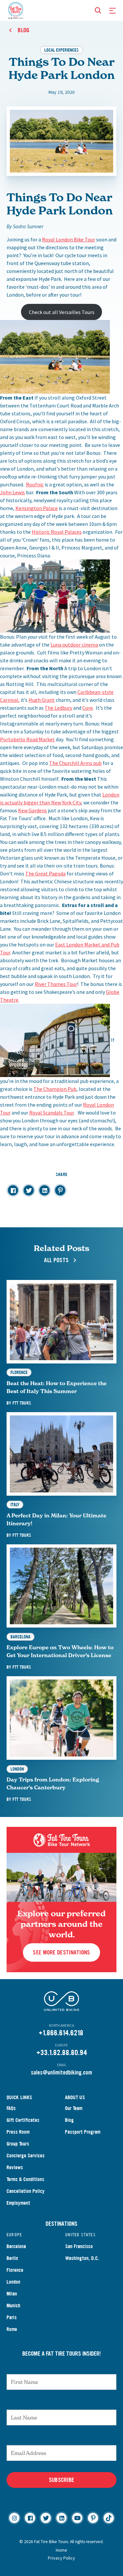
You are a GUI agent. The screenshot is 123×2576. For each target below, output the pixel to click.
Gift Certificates (23, 2120)
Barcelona (16, 2246)
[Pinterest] (93, 2518)
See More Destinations (61, 1953)
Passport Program (83, 2132)
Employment (18, 2203)
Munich (13, 2306)
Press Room (18, 2132)
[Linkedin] (61, 2518)
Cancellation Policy (26, 2191)
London (13, 2282)
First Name (61, 2367)
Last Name (62, 2403)
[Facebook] (30, 2518)
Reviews (15, 2167)
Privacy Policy (61, 2558)
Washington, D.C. (82, 2258)
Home (61, 2550)
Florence (15, 2270)
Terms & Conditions (25, 2179)
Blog (69, 2120)
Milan (12, 2294)
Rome (12, 2329)
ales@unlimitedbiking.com (63, 2073)
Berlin (12, 2258)
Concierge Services (26, 2156)
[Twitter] (46, 2518)
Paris (12, 2317)
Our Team (74, 2108)
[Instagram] (14, 2518)
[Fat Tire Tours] (16, 10)
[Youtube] (77, 2518)
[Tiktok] (109, 2518)
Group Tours (18, 2144)
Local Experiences (61, 50)
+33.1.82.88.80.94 (62, 2053)
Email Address (62, 2439)
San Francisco (79, 2246)
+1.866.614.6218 (61, 2033)
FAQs (11, 2108)
